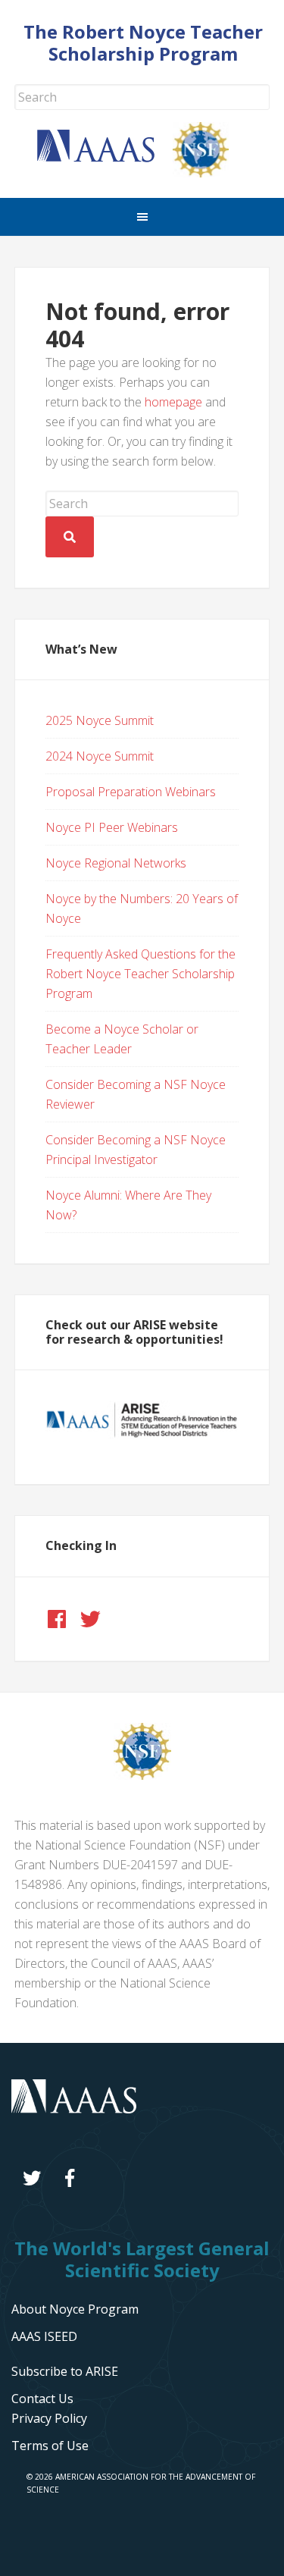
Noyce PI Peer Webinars (112, 827)
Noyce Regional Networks (116, 863)
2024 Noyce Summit (100, 756)
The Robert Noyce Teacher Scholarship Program (143, 42)
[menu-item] (49, 2418)
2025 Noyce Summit (100, 720)
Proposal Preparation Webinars (131, 792)
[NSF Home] (210, 173)
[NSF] (142, 1775)
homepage (173, 402)
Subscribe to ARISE (65, 2371)
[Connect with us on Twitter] (90, 1619)
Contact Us (42, 2399)
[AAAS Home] (105, 158)
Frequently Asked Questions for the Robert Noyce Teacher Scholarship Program (140, 974)
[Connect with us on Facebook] (57, 1619)
